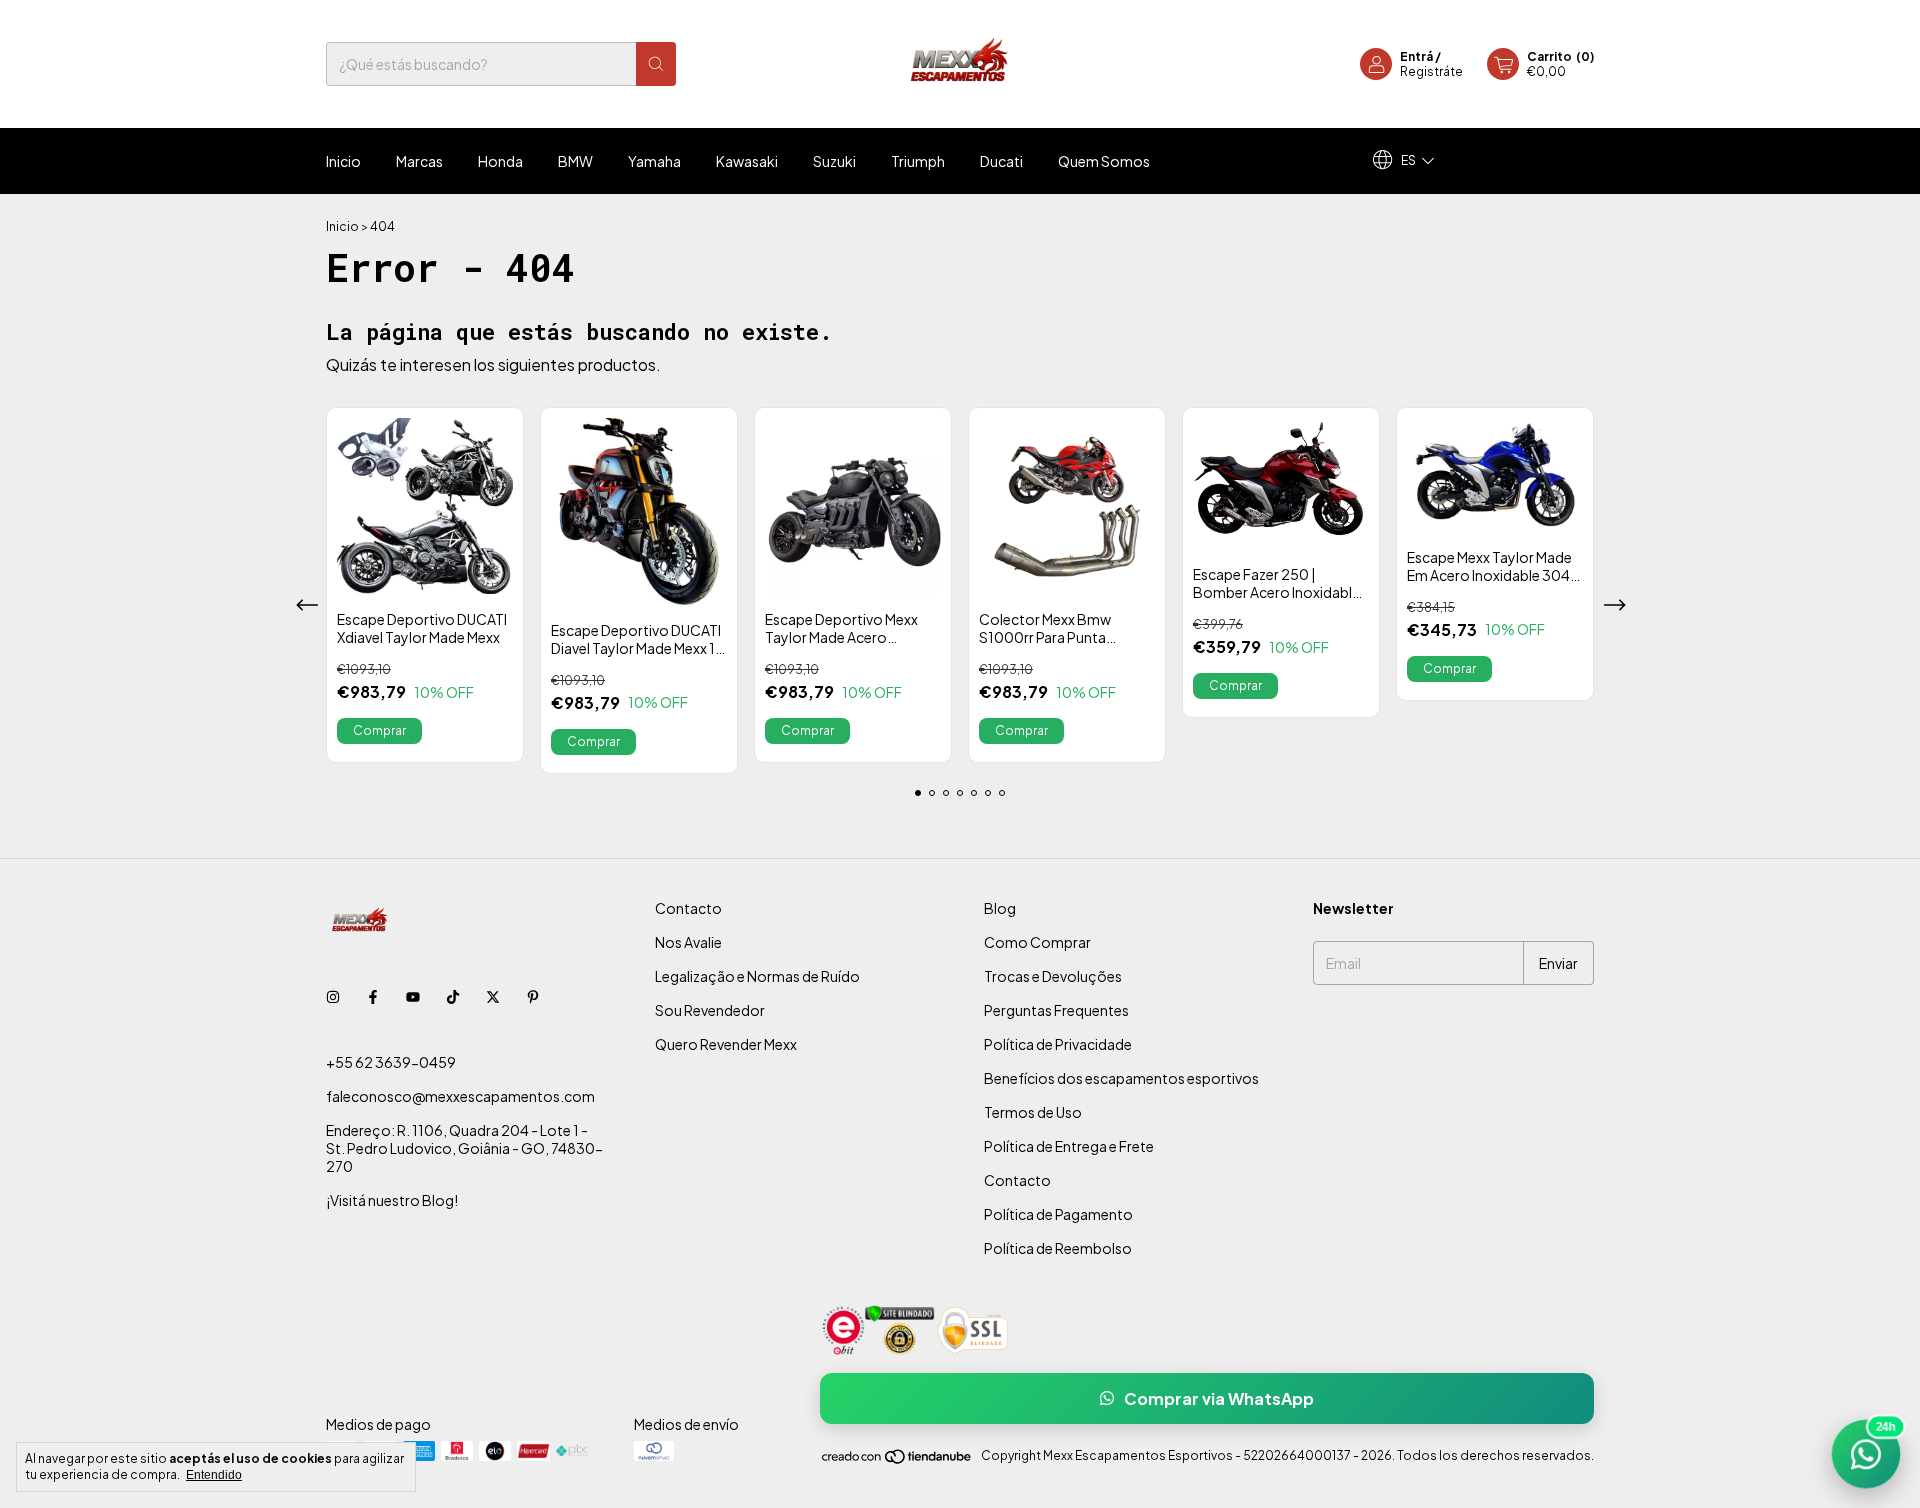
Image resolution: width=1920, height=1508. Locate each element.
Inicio (343, 161)
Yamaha (654, 161)
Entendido (214, 1475)
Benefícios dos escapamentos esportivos (1121, 1078)
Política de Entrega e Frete (1069, 1146)
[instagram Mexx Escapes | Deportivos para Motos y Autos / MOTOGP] (333, 996)
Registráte (1431, 71)
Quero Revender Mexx (726, 1044)
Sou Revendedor (710, 1010)
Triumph (918, 161)
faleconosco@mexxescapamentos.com (460, 1096)
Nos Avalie (688, 942)
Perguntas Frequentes (1056, 1010)
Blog (1000, 908)
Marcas (419, 161)
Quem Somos (1104, 161)
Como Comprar (1037, 942)
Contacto (688, 908)
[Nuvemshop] (897, 1460)
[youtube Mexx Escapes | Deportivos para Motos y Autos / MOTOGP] (413, 996)
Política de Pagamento (1058, 1214)
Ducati (1001, 161)
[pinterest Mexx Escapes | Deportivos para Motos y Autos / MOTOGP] (533, 996)
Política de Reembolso (1058, 1248)
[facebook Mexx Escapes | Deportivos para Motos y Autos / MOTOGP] (373, 996)
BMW (575, 161)
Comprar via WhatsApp (1219, 1398)
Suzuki (834, 161)
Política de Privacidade (1058, 1044)
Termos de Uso (1033, 1112)
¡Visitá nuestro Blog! (392, 1200)
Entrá (1416, 56)
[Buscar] (656, 64)
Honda (500, 161)
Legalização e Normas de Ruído (757, 976)
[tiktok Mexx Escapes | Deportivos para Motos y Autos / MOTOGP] (453, 996)
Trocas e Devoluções (1053, 976)
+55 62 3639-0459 (391, 1062)
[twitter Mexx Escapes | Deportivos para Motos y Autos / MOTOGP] (493, 996)
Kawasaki (747, 161)
